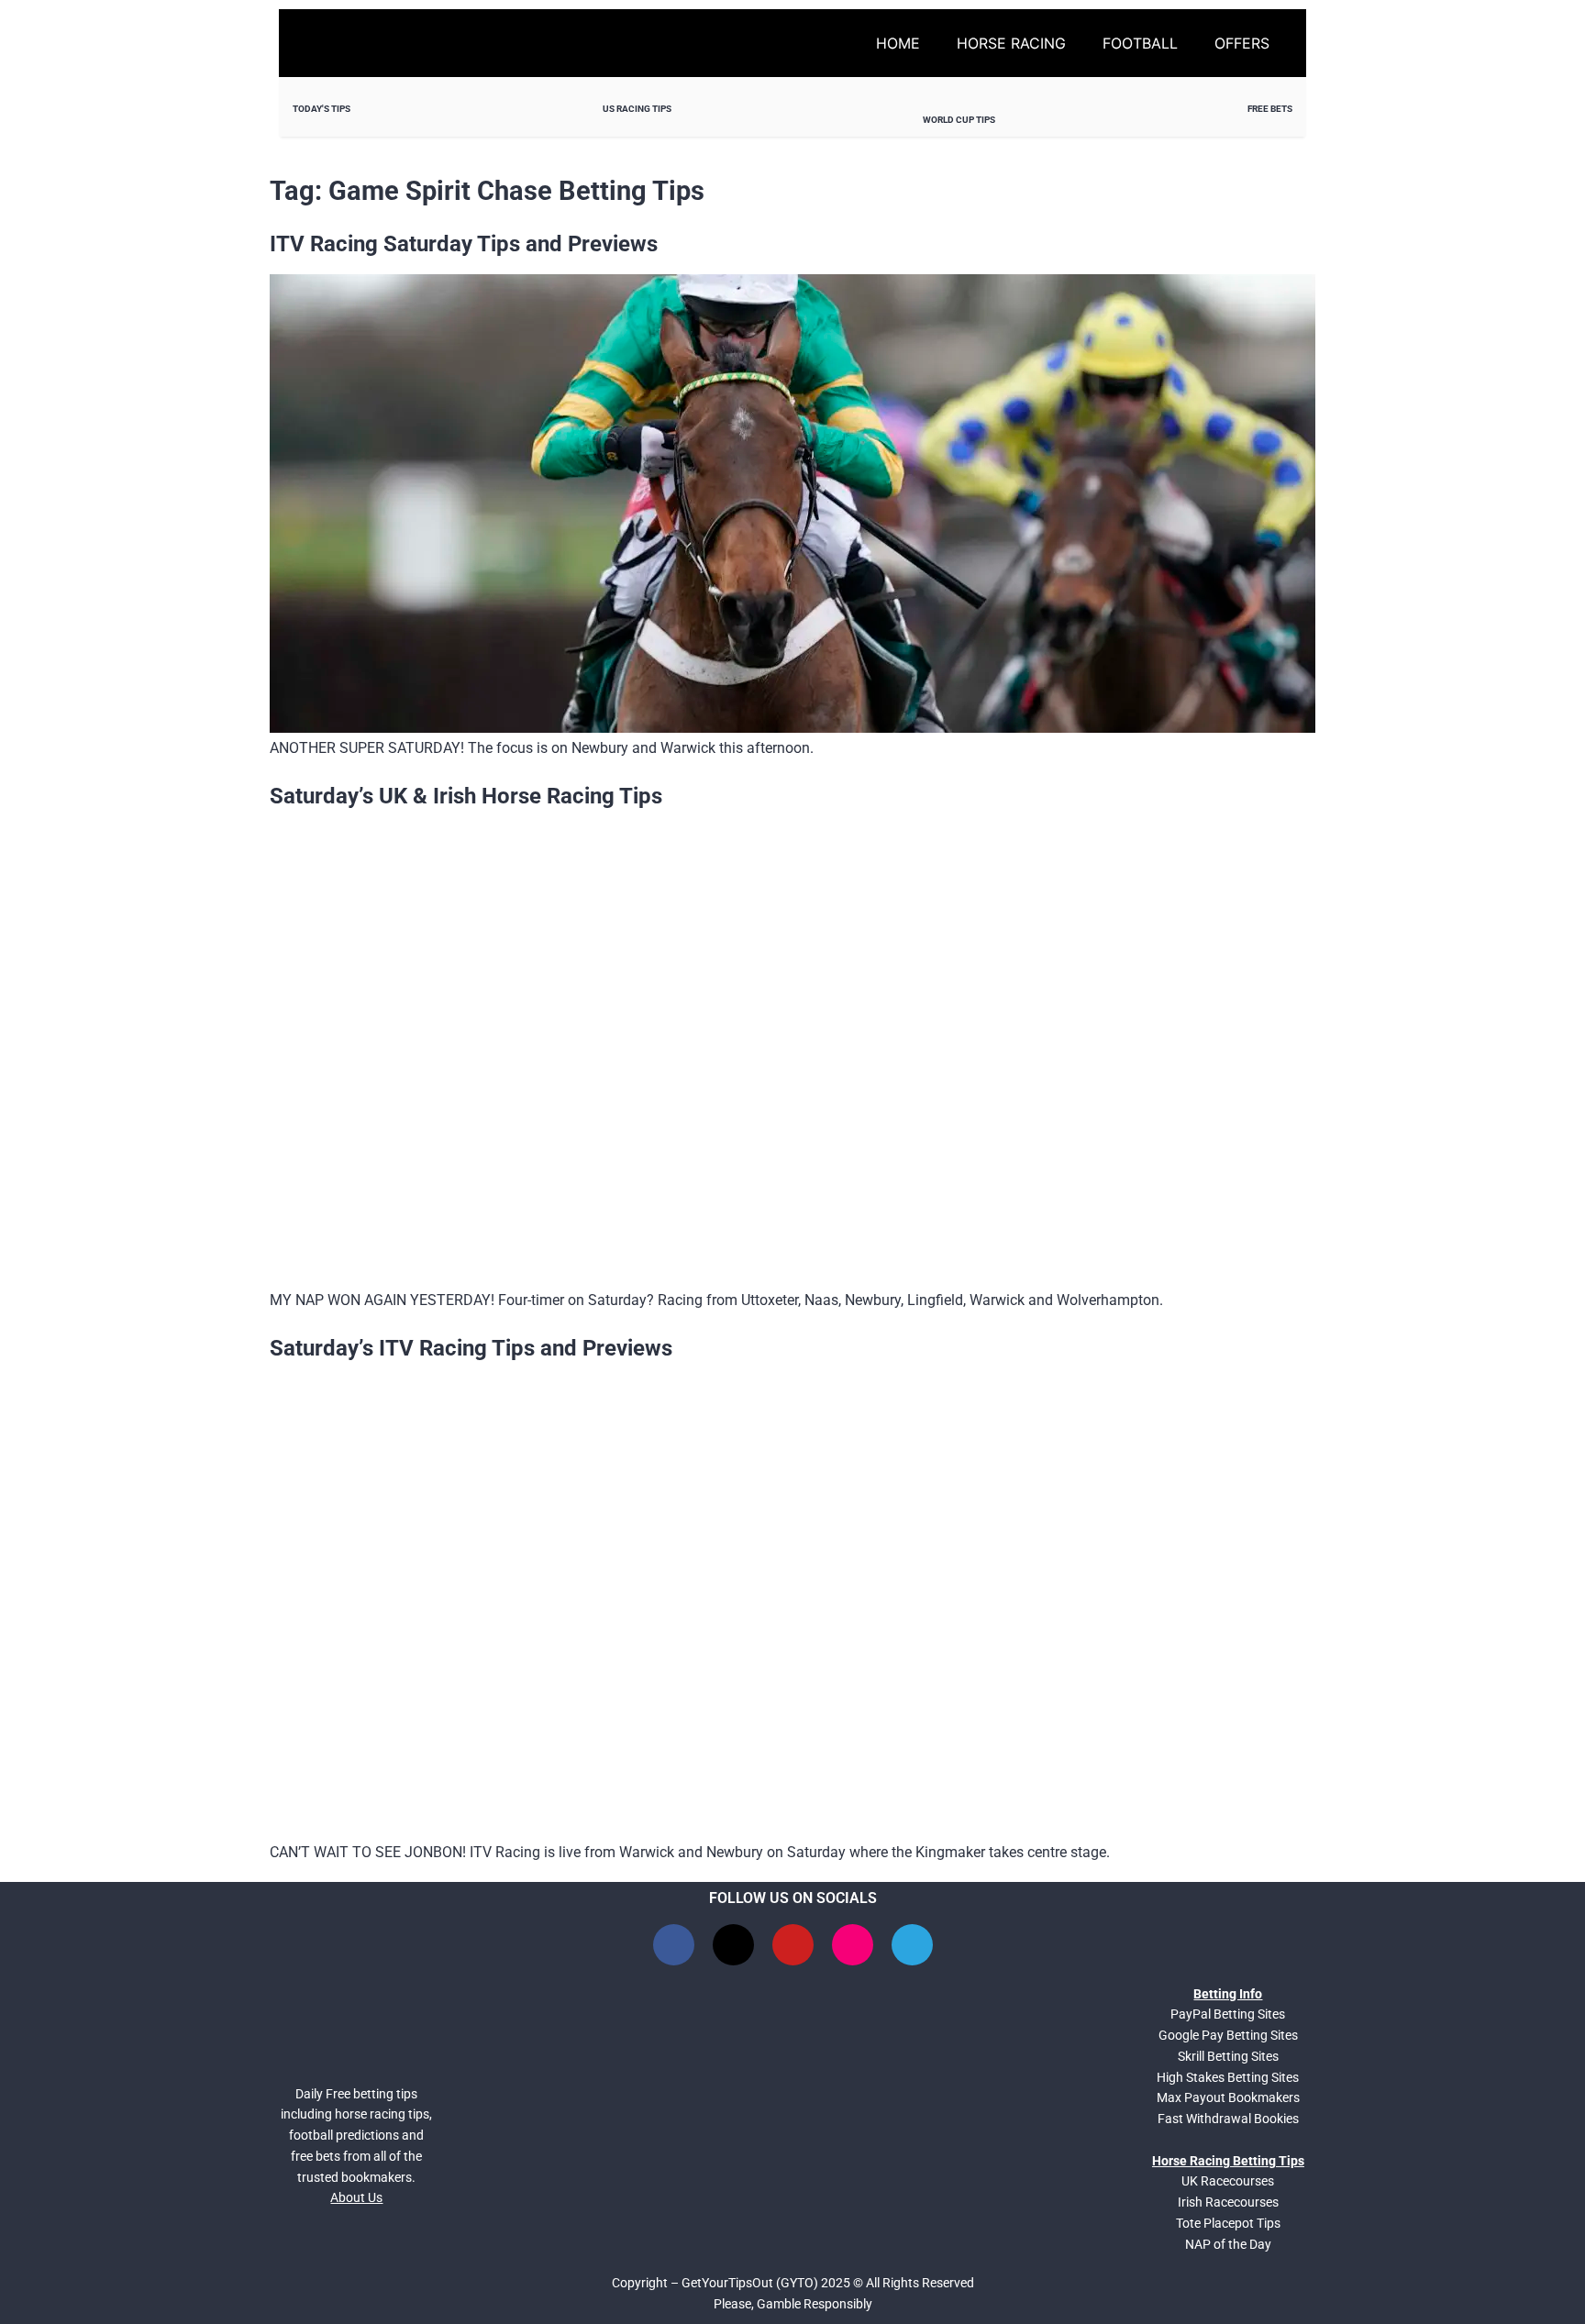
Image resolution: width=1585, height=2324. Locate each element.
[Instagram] (853, 1945)
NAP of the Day (1228, 2244)
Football (1140, 43)
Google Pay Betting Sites (1228, 2035)
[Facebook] (674, 1945)
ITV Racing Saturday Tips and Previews (464, 244)
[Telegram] (912, 1945)
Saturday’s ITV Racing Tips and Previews (471, 1348)
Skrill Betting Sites (1228, 2056)
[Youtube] (793, 1945)
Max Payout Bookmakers (1228, 2097)
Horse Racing (1011, 43)
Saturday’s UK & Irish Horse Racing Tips (466, 796)
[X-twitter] (733, 1945)
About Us (356, 2197)
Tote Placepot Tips (1228, 2223)
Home (898, 43)
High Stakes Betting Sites (1228, 2077)
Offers (1242, 43)
